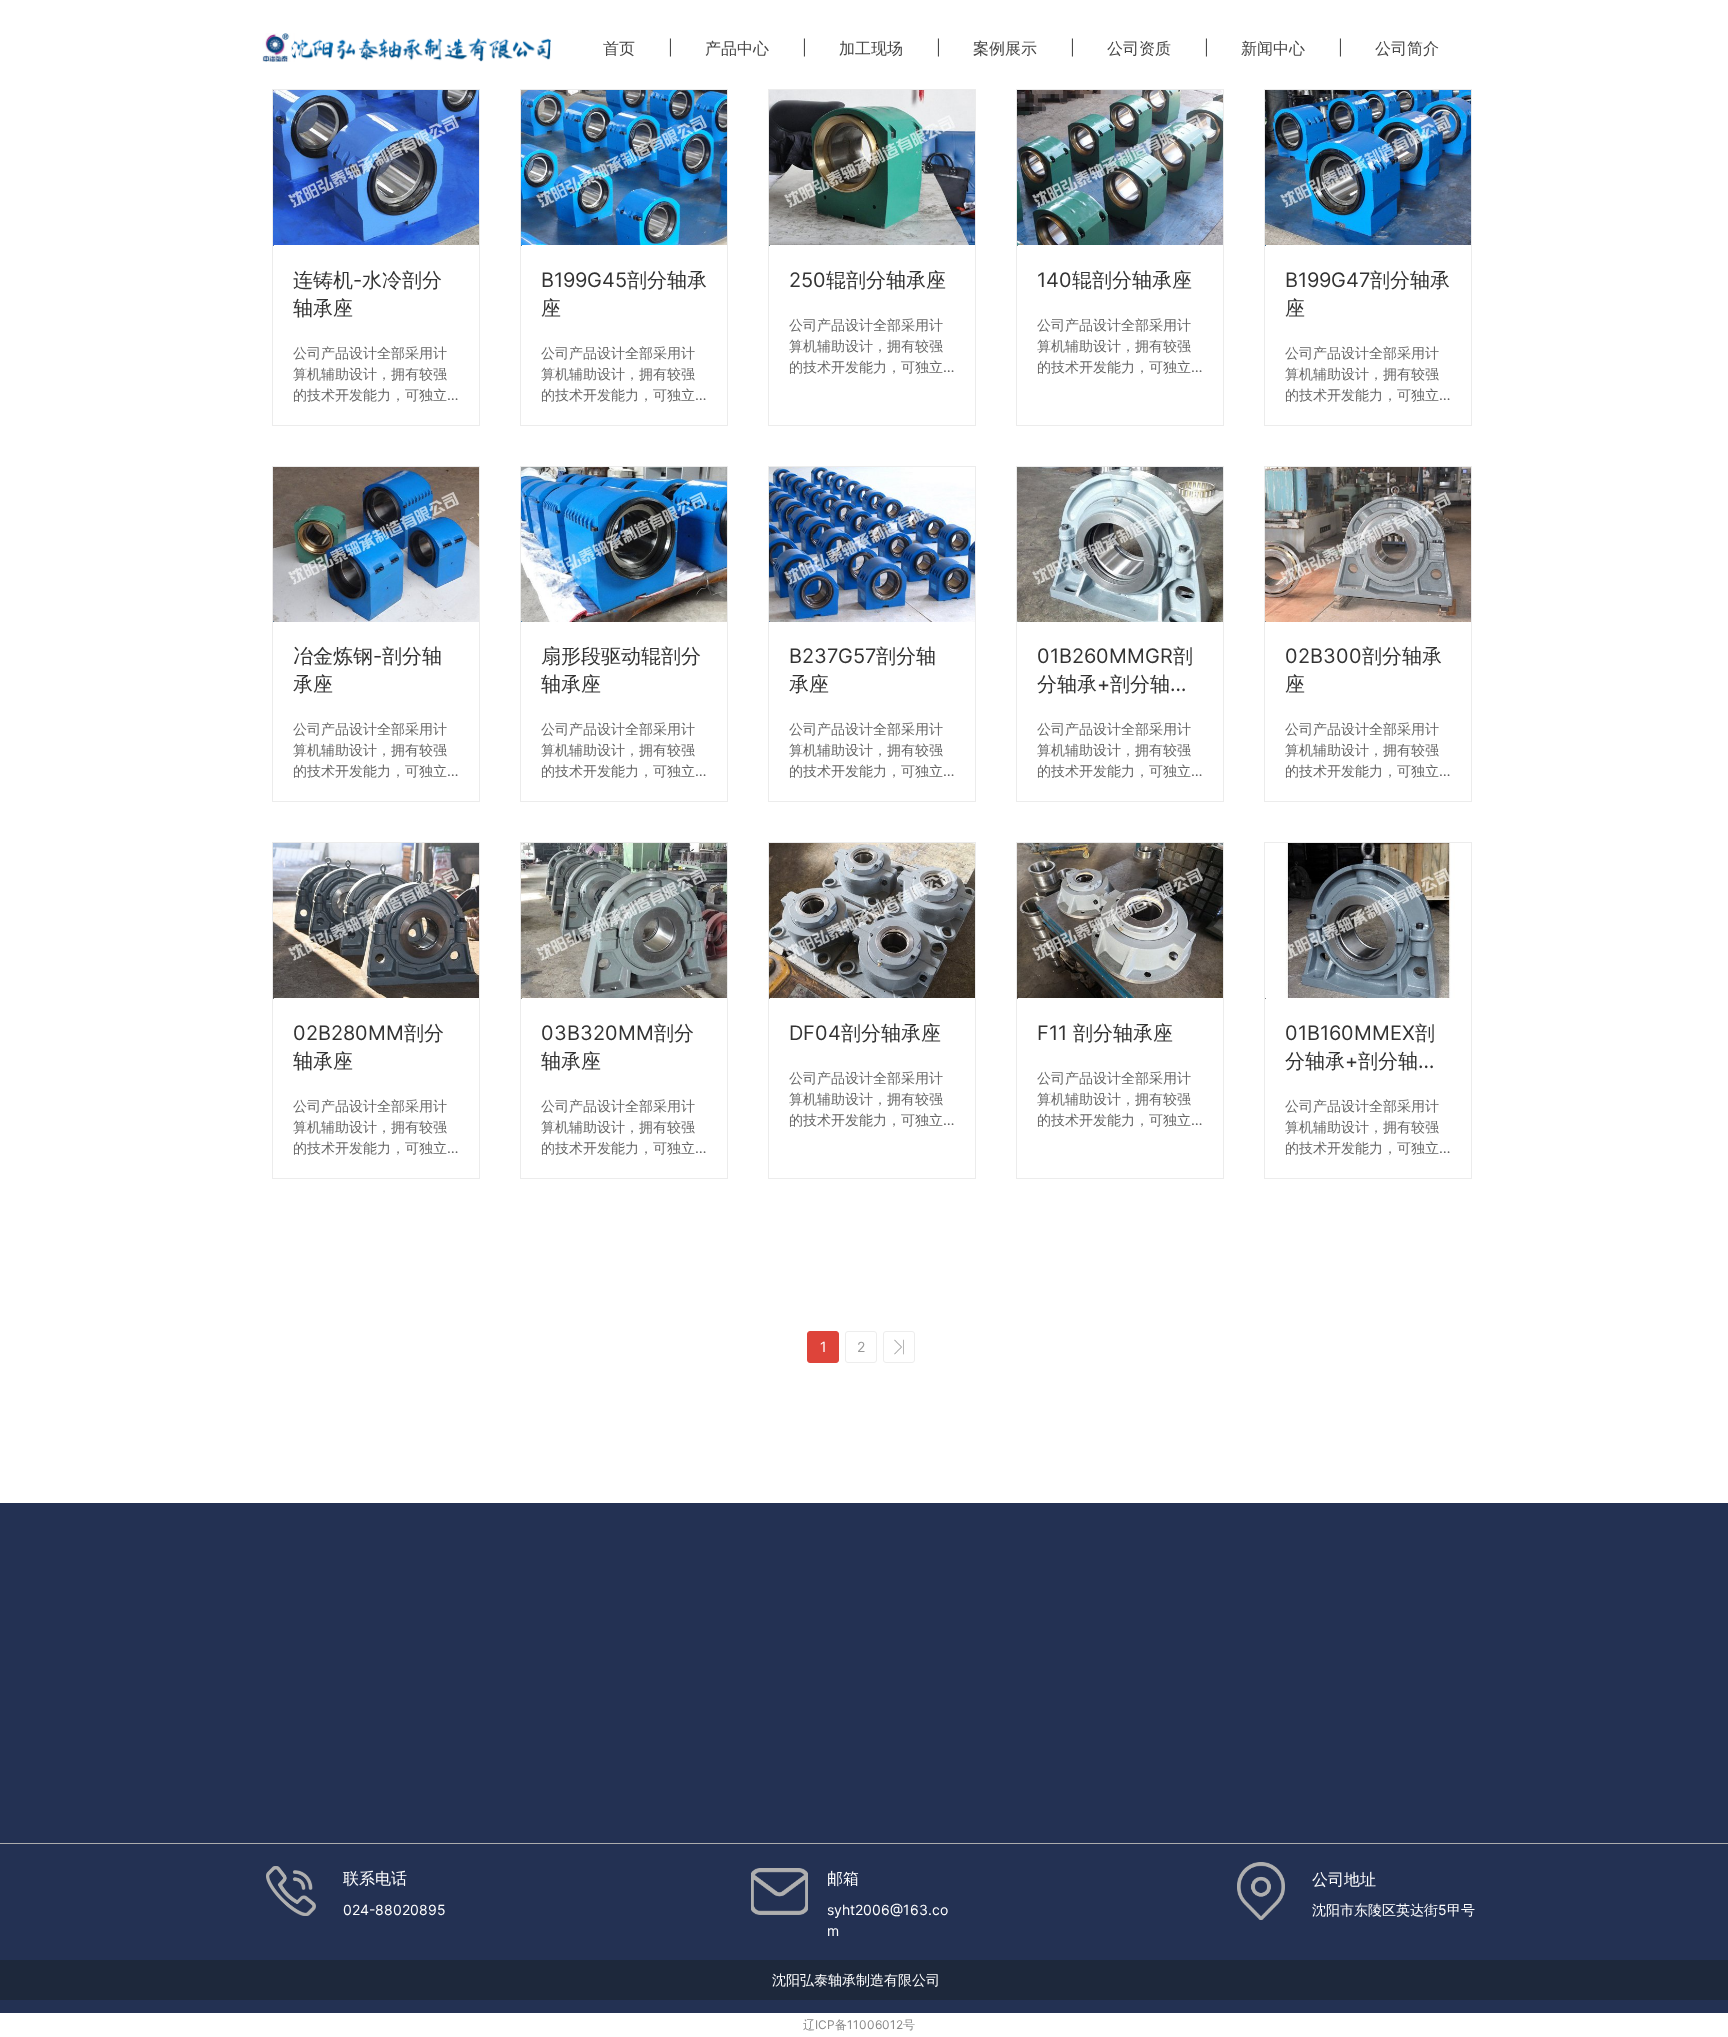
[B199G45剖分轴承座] (624, 168)
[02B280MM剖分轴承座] (376, 921)
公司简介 (1407, 48)
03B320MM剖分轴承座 (617, 1047)
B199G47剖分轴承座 (1367, 294)
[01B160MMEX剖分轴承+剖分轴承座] (1368, 921)
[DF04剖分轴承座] (872, 921)
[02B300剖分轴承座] (1368, 545)
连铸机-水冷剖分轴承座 (367, 294)
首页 (619, 48)
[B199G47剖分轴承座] (1368, 168)
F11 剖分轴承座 (1105, 1033)
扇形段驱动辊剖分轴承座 (621, 670)
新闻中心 (1273, 48)
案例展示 (1005, 48)
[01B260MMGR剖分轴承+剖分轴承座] (1120, 545)
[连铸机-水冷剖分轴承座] (376, 168)
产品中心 (737, 48)
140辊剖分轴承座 (1114, 280)
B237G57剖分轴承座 (862, 670)
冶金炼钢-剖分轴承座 (367, 670)
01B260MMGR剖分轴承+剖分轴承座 (1115, 671)
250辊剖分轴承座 (867, 280)
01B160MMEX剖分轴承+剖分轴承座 (1361, 1048)
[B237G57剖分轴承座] (872, 545)
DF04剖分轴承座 (865, 1033)
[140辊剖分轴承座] (1120, 168)
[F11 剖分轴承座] (1120, 921)
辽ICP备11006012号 (859, 2024)
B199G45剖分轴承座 (624, 294)
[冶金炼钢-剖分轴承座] (376, 545)
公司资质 (1139, 48)
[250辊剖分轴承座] (872, 168)
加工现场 (871, 48)
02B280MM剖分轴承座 (368, 1047)
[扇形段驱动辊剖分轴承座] (624, 545)
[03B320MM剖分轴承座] (624, 921)
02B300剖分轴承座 (1363, 670)
